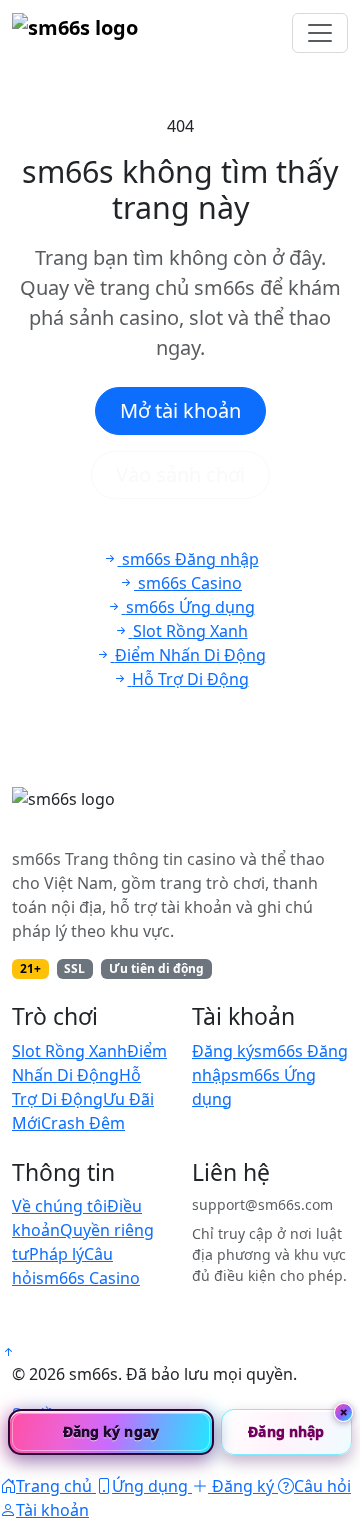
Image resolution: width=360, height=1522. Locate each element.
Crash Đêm (83, 1123)
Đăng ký (223, 1051)
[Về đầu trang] (8, 1352)
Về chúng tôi (59, 1206)
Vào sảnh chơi (180, 474)
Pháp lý (56, 1254)
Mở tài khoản (180, 410)
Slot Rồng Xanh (69, 1051)
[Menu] (320, 33)
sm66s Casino (88, 1278)
